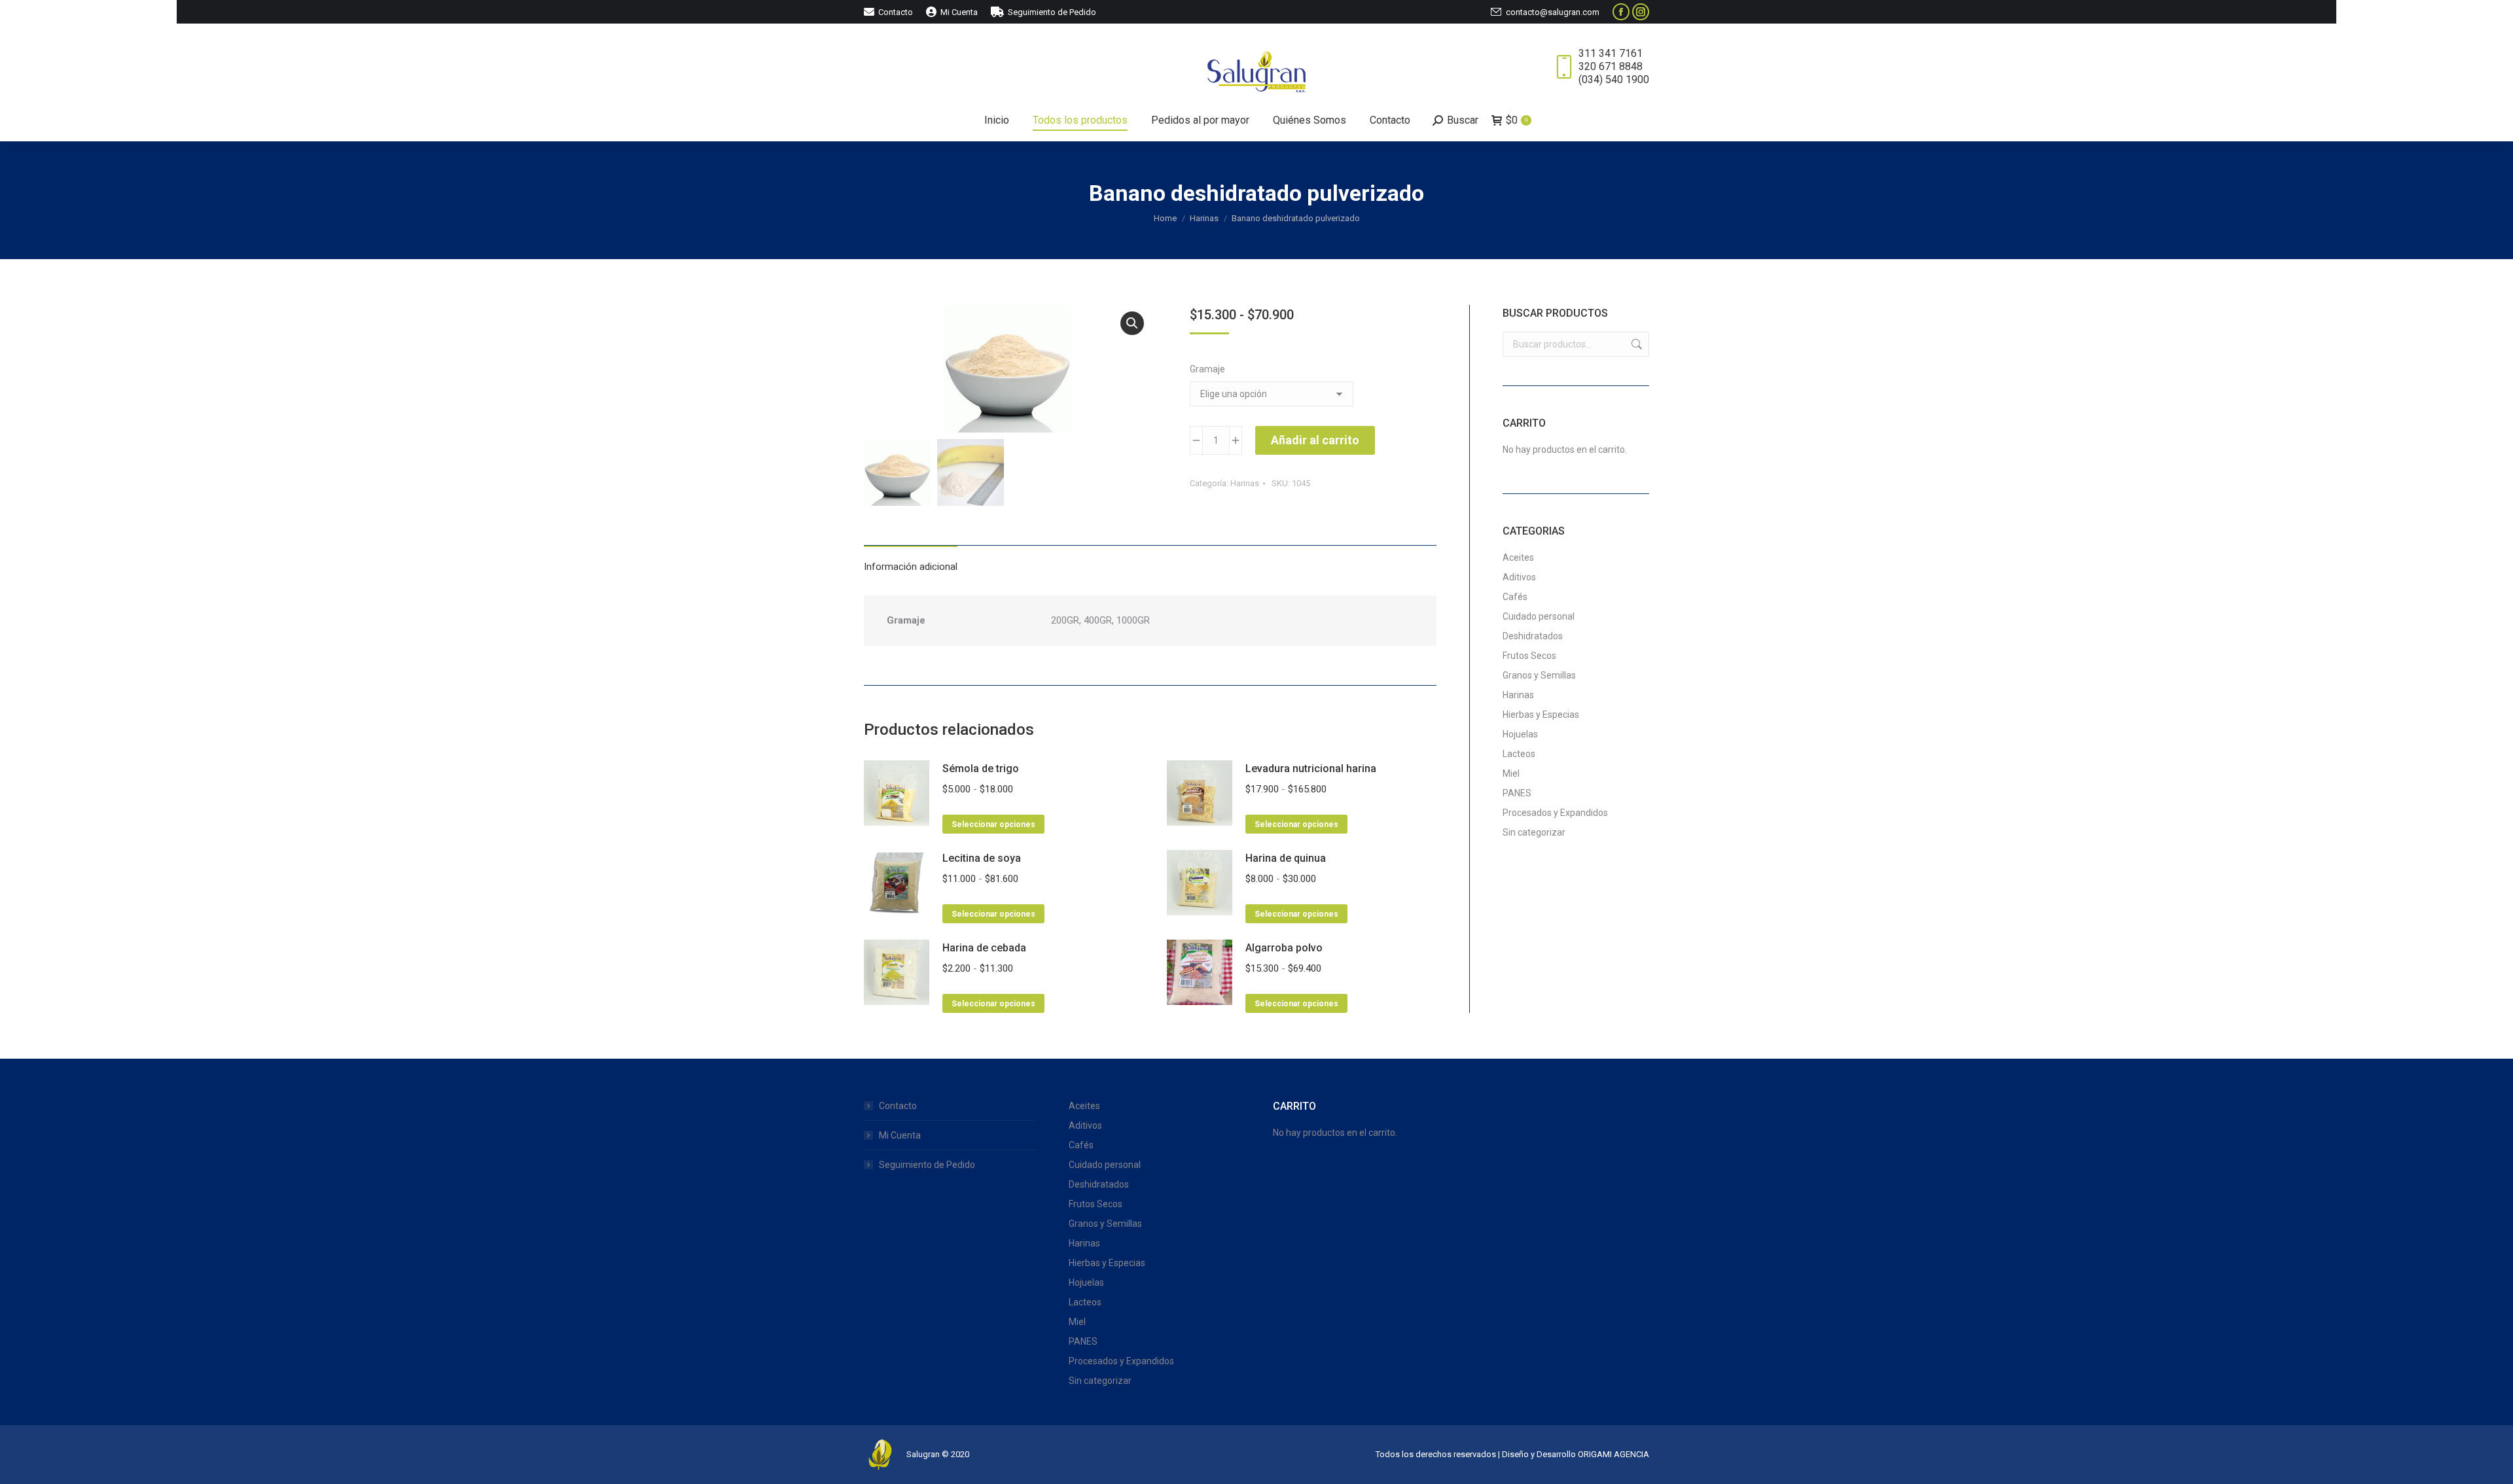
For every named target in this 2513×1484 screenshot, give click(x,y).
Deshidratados (1533, 636)
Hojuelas (1520, 734)
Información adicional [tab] (911, 567)
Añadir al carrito (1315, 440)
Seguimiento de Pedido (927, 1165)
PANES (1517, 793)
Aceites (1518, 557)
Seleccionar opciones (993, 824)
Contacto (898, 1106)
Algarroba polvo (1284, 948)
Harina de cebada (984, 948)
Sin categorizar (1534, 832)
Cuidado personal (1539, 616)
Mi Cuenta (900, 1135)
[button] (1132, 323)
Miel (1511, 773)
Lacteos (1519, 754)
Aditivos (1519, 577)
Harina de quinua (1286, 858)
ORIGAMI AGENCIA (1613, 1454)
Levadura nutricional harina (1311, 768)
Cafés (1515, 597)
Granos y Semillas (1539, 675)
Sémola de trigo (981, 768)
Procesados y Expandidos (1555, 813)
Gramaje (1207, 369)
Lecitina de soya (982, 858)
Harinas (1245, 483)
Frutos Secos (1529, 656)
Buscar (1635, 344)
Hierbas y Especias (1541, 715)
